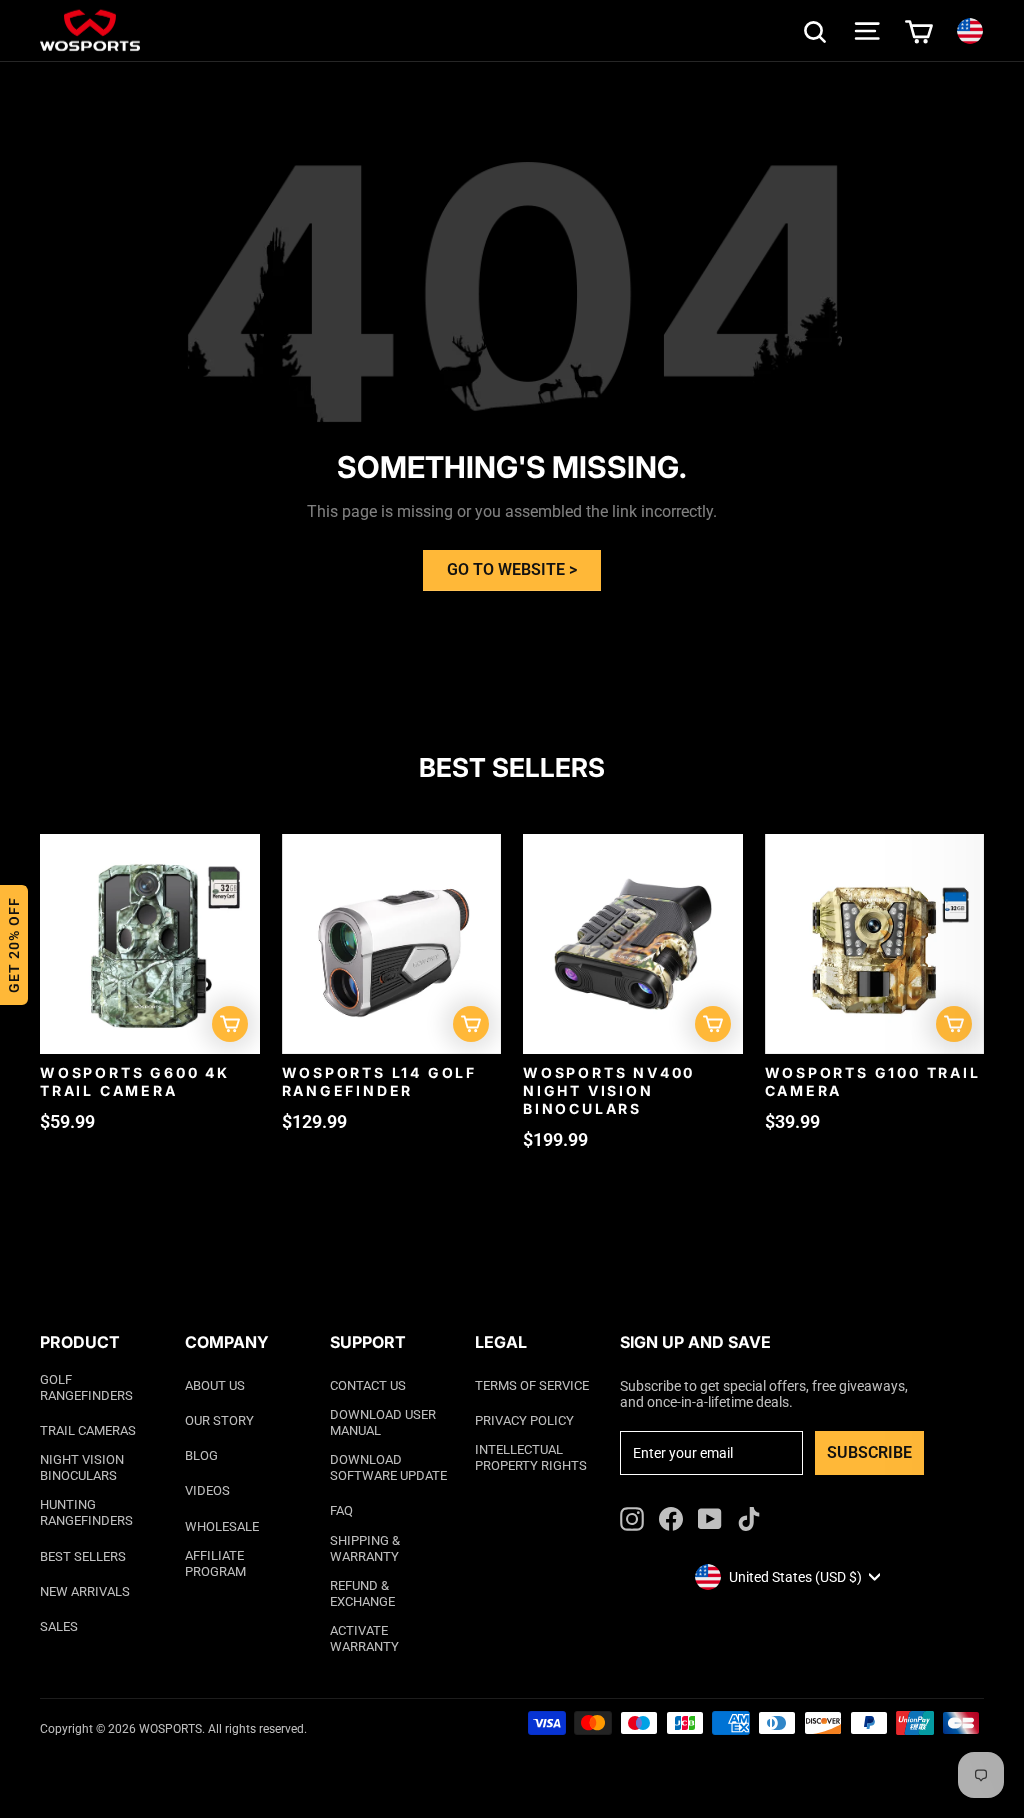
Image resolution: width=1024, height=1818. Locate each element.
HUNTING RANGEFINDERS (86, 1512)
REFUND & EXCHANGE (362, 1593)
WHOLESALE (222, 1526)
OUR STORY (219, 1420)
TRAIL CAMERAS (88, 1430)
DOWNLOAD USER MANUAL (383, 1422)
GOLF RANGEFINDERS (86, 1387)
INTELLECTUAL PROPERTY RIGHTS (531, 1457)
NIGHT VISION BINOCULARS (82, 1467)
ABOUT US (215, 1385)
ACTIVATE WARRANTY (364, 1638)
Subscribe (869, 1452)
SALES (59, 1626)
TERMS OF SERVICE (532, 1385)
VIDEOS (207, 1490)
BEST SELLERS (83, 1556)
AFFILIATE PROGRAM (215, 1563)
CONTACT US (368, 1385)
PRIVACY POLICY (524, 1420)
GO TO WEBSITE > (512, 569)
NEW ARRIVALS (85, 1591)
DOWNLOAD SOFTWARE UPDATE (388, 1467)
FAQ (341, 1510)
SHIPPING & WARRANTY (365, 1548)
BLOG (201, 1455)
